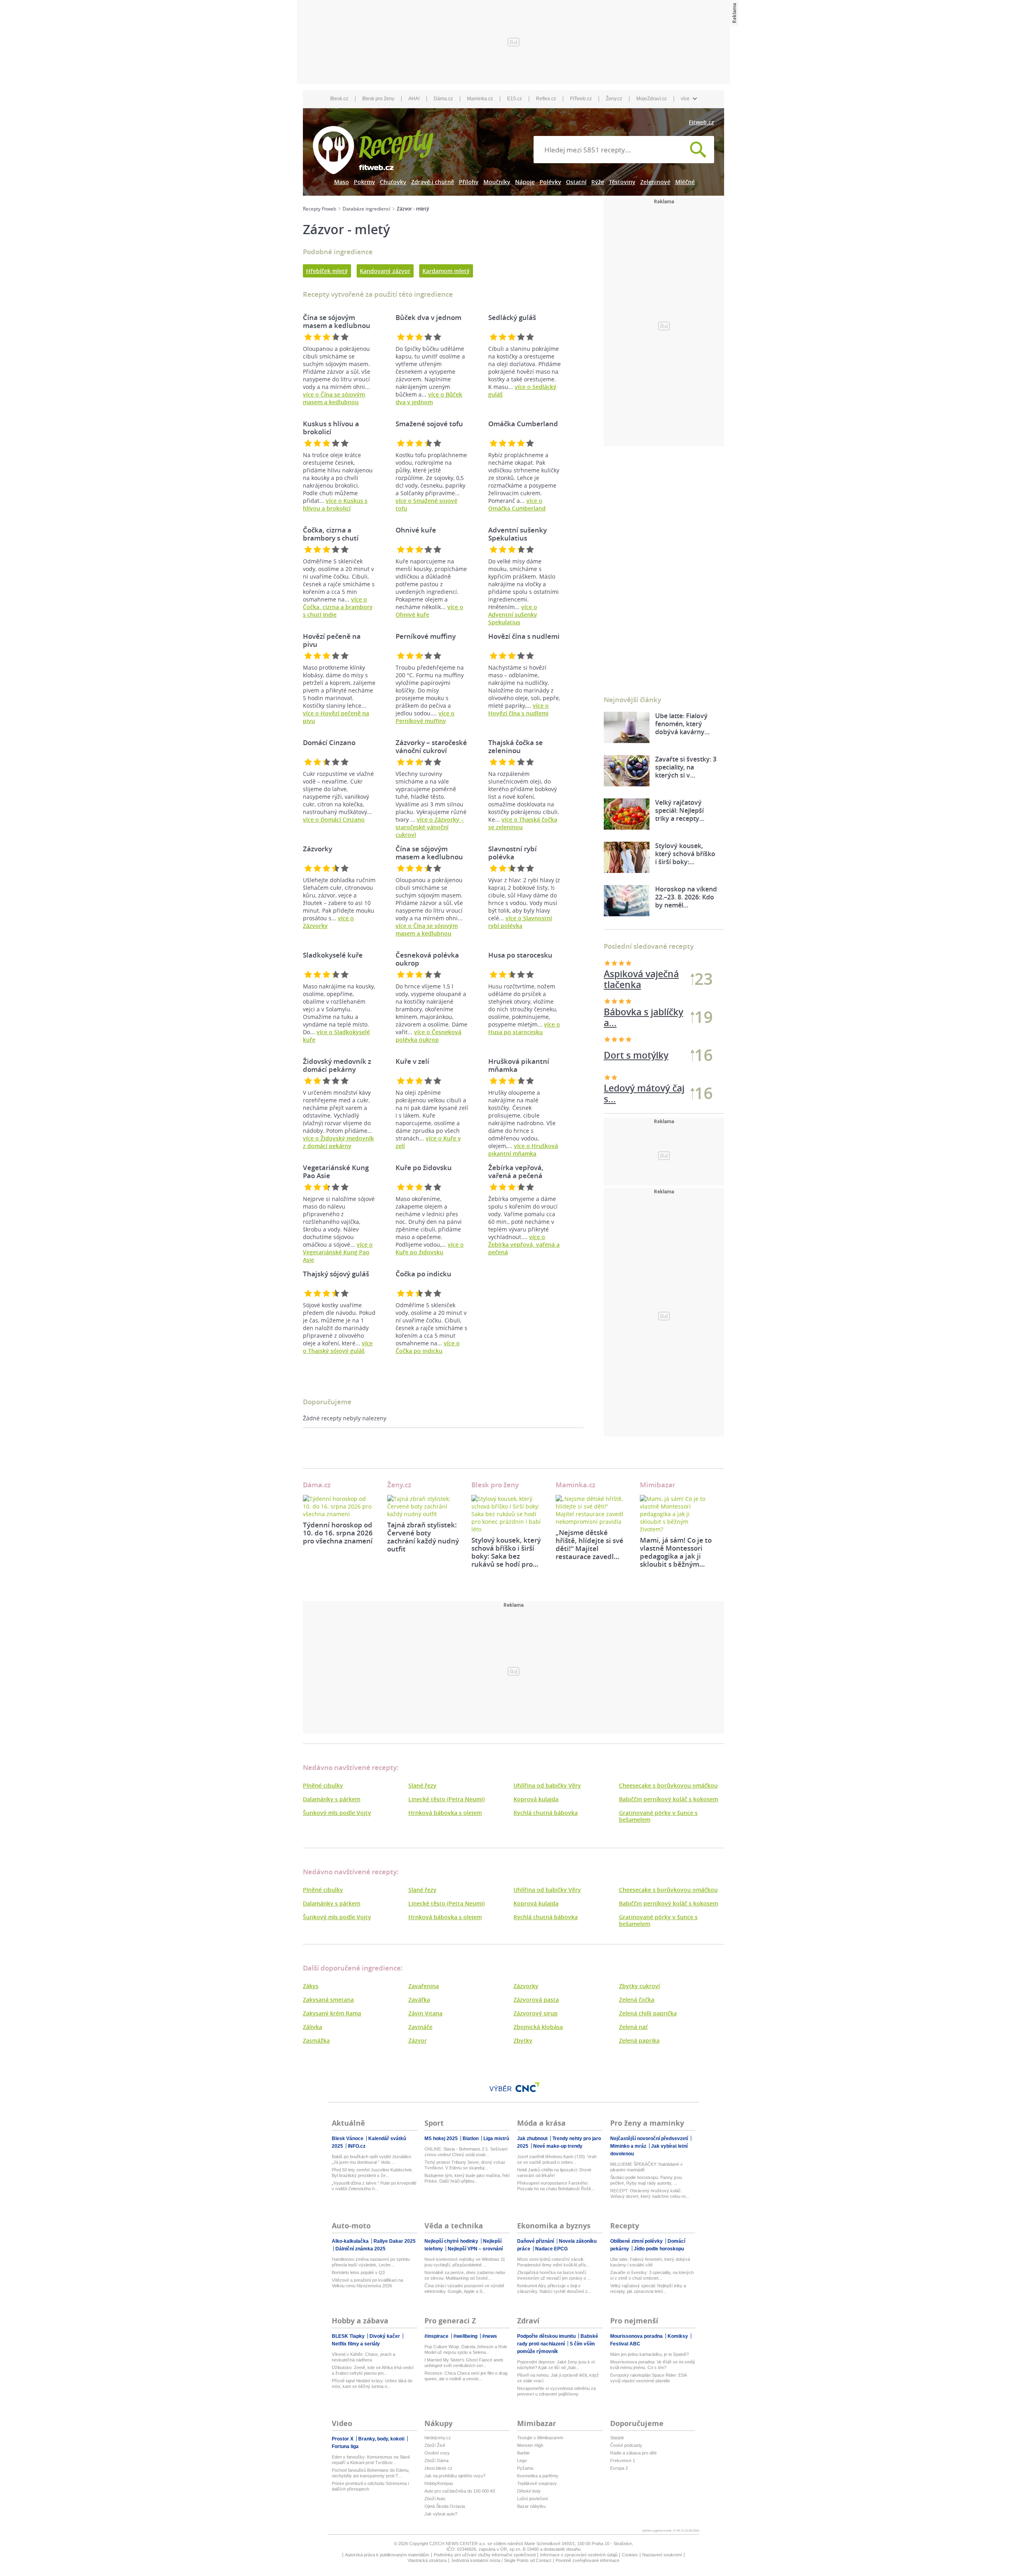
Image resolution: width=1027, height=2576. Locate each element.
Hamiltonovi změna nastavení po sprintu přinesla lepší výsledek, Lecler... (371, 2262)
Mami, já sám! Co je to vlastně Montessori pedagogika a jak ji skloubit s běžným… (676, 1552)
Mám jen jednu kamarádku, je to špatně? (649, 2354)
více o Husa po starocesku (524, 1028)
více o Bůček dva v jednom (429, 398)
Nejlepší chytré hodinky (452, 2241)
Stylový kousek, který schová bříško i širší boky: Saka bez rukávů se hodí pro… (506, 1552)
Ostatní (576, 182)
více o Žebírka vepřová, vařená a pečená (524, 1244)
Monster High (530, 2445)
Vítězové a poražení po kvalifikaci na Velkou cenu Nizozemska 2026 (367, 2283)
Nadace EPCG (551, 2249)
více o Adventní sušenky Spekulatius (513, 615)
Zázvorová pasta (536, 2000)
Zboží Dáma (436, 2461)
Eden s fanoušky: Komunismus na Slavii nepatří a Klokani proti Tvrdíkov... (371, 2460)
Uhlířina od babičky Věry (547, 1785)
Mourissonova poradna (637, 2336)
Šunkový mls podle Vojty (337, 1813)
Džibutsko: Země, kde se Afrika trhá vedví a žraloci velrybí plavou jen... (373, 2370)
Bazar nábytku (531, 2506)
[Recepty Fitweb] (373, 149)
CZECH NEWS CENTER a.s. (458, 2544)
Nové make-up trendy (558, 2146)
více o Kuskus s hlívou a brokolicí (335, 504)
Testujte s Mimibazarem (540, 2438)
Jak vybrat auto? (441, 2514)
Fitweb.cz (701, 122)
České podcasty (626, 2445)
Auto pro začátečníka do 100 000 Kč (460, 2491)
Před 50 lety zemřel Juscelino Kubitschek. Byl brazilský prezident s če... (372, 2173)
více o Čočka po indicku (428, 1347)
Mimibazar (658, 1485)
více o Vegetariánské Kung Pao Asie (338, 1252)
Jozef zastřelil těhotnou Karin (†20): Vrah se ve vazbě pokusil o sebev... (557, 2159)
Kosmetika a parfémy (538, 2476)
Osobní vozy (437, 2453)
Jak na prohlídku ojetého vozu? (455, 2476)
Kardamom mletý (446, 271)
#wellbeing (466, 2336)
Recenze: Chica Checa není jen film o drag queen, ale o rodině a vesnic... (466, 2376)
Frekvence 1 (623, 2461)
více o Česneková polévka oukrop (428, 1036)
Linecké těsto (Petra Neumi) (447, 1799)
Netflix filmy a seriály (356, 2344)
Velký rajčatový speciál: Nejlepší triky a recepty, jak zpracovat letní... (648, 2288)
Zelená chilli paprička (648, 2013)
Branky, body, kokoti (382, 2439)
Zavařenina (424, 1986)
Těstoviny (622, 182)
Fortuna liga (345, 2446)
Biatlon (471, 2139)
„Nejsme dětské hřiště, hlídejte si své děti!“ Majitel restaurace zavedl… (590, 1544)
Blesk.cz (339, 99)
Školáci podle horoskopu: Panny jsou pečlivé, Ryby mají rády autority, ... (646, 2180)
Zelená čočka (637, 2000)
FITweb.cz (581, 99)
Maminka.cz (480, 99)
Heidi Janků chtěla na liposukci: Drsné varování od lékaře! (554, 2173)
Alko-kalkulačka (351, 2241)
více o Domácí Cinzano (334, 819)
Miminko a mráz (629, 2146)
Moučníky (497, 182)
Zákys (311, 1986)
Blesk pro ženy (378, 99)
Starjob (617, 2438)
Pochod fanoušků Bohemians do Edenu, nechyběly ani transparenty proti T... (371, 2473)
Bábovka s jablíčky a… (643, 1017)
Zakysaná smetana (328, 2000)
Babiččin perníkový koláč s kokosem (669, 1799)
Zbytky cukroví (639, 1986)
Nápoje (525, 182)
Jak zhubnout (533, 2139)
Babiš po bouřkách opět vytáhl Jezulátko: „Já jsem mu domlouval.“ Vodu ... (372, 2159)
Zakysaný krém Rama (332, 2013)
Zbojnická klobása (538, 2027)
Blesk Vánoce (348, 2139)
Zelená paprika (639, 2040)
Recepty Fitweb (320, 209)
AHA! (414, 99)
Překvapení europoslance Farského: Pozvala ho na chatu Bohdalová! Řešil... (556, 2186)
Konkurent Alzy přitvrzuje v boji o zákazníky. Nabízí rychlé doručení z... (554, 2288)
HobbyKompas (439, 2483)
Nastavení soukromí (662, 2555)
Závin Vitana (425, 2013)
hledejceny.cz (438, 2438)
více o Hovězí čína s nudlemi (519, 709)
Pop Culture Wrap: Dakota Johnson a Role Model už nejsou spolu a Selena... (466, 2349)
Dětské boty (529, 2491)
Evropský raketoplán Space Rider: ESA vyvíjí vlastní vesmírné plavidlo (648, 2378)
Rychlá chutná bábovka (546, 1813)
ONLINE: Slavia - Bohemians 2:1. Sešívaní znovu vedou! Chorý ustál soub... (466, 2152)
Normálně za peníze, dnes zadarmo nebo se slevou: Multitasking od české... (465, 2275)
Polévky (550, 182)
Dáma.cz (443, 99)
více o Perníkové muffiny (425, 717)
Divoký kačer (385, 2336)
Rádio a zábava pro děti (633, 2453)
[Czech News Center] (528, 2087)
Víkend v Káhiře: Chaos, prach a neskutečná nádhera (363, 2357)
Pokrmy (364, 182)
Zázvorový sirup (536, 2013)
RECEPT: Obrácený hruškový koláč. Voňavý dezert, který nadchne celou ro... (650, 2193)
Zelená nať (633, 2027)
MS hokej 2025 (442, 2139)
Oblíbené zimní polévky (637, 2241)
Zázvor (418, 2040)
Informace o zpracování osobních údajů (579, 2555)
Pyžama (525, 2468)
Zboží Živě (435, 2445)
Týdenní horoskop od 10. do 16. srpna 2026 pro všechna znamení (338, 1533)
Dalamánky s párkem (332, 1799)
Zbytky (523, 2040)
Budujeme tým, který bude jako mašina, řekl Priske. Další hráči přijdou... (467, 2178)
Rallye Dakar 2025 (395, 2241)
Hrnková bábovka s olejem (445, 1813)
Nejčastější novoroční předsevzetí (650, 2139)
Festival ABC (625, 2344)
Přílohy (469, 182)
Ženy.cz (614, 99)
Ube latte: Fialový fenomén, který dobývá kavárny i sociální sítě (650, 2262)
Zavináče (420, 2027)
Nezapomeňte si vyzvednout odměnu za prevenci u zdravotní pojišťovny (556, 2391)
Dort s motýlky (636, 1093)
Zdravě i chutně (433, 182)
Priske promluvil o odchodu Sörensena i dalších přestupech (370, 2486)
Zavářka (419, 2000)
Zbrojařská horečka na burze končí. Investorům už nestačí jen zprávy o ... (554, 2275)
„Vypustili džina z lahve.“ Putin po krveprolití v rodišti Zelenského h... (374, 2186)
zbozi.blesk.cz (438, 2468)
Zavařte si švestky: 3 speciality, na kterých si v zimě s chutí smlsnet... (652, 2275)
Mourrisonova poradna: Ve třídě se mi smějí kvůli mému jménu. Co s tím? (653, 2365)
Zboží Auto (435, 2499)
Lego (522, 2461)
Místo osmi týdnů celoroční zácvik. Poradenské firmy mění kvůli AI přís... (553, 2262)
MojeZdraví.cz (652, 99)
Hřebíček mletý (327, 271)
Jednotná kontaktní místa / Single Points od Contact (501, 2560)
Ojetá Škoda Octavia (445, 2506)
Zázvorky (526, 1986)
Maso (342, 182)
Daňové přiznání (536, 2241)
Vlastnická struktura (427, 2560)
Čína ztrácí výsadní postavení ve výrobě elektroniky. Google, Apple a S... (464, 2288)
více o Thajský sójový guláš (338, 1347)
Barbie (523, 2453)
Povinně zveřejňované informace (588, 2560)
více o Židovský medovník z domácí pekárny (338, 1142)
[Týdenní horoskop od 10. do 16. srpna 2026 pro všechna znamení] (339, 1506)
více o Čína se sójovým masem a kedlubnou (334, 398)
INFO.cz (357, 2146)
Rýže (598, 182)
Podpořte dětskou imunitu (547, 2336)
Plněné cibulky (323, 1785)
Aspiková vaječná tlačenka (641, 979)
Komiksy (678, 2336)
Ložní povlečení (533, 2499)
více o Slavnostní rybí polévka (520, 922)
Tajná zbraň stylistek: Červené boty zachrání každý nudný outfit (423, 1537)
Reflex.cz (546, 99)
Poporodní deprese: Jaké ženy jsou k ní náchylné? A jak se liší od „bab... (556, 2365)
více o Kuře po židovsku (430, 1248)
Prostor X (343, 2439)
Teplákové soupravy (537, 2483)
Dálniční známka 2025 (360, 2249)
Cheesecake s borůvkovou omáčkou (668, 1785)
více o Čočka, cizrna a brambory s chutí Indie (338, 607)
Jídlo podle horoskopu (659, 2249)
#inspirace (437, 2336)
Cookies (630, 2555)
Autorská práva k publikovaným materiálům (387, 2555)
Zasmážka (316, 2040)
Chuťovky (393, 182)
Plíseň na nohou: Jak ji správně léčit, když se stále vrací (558, 2378)
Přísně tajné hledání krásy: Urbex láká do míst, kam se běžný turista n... (372, 2384)
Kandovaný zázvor (385, 271)
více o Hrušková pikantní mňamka (523, 1150)
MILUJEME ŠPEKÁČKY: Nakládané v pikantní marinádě (646, 2167)
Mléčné (685, 182)
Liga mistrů (496, 2139)
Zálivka (313, 2027)
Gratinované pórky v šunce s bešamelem (658, 1816)
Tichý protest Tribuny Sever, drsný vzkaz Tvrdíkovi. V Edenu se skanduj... (465, 2165)
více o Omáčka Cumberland (517, 504)
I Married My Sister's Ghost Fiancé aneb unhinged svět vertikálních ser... (464, 2363)
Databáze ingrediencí (366, 209)
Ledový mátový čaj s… (644, 1055)
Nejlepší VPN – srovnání (475, 2249)
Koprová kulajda (536, 1799)
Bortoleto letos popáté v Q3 (358, 2272)
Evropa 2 (619, 2468)
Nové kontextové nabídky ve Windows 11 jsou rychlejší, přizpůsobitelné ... (465, 2262)
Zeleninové (655, 182)
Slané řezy (422, 1785)
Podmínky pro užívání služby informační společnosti (485, 2555)
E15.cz (515, 99)
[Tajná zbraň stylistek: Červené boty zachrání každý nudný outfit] (423, 1506)
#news (490, 2336)
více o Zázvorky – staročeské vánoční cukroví (430, 827)
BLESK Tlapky (349, 2336)
